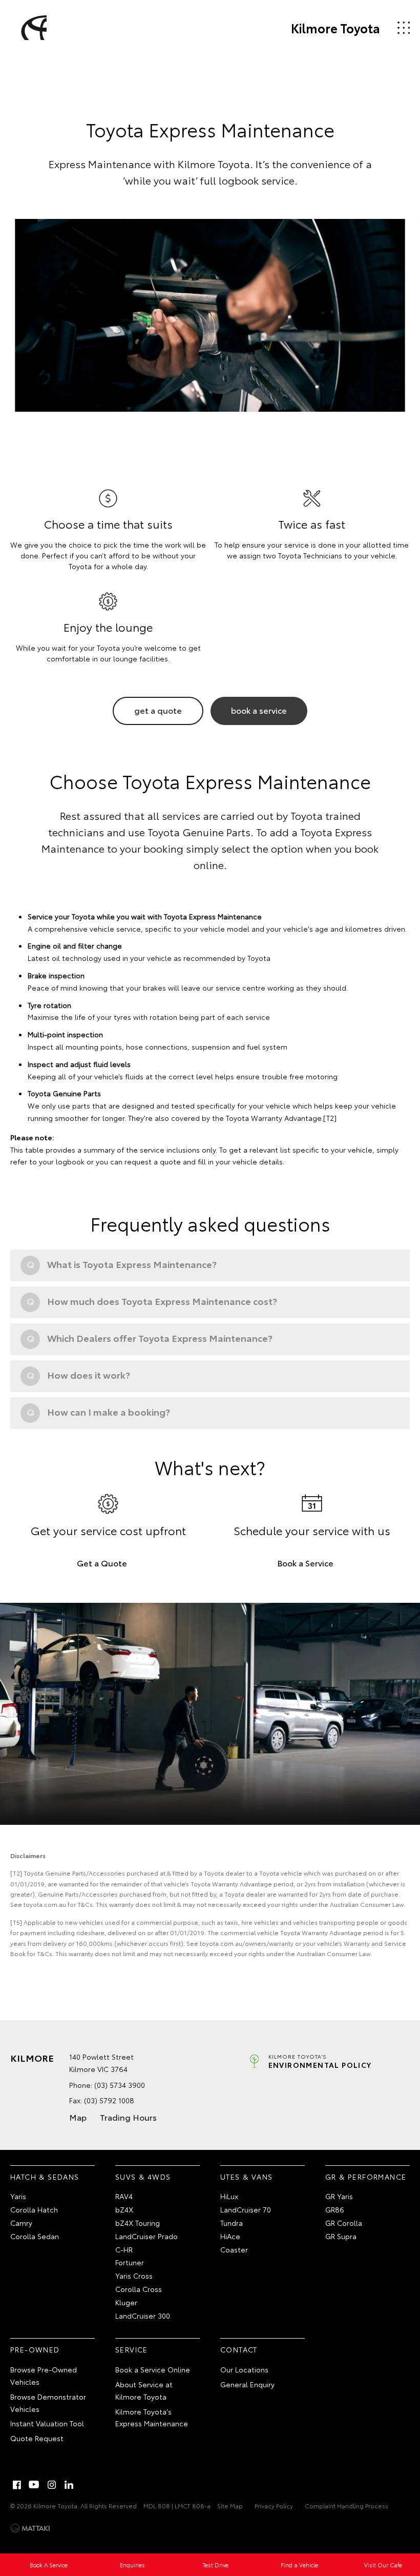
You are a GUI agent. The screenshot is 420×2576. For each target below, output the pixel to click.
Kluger (126, 2302)
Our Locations (244, 2369)
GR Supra (341, 2236)
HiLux (229, 2196)
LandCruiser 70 (246, 2209)
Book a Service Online (153, 2369)
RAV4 (124, 2196)
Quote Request (37, 2438)
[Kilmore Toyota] (32, 28)
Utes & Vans (246, 2177)
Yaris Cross (134, 2276)
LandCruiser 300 (143, 2316)
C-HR (124, 2249)
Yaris (18, 2196)
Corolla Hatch (34, 2209)
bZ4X (124, 2209)
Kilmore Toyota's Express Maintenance (152, 2418)
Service (132, 2349)
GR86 (335, 2209)
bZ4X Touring (138, 2223)
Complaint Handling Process (346, 2505)
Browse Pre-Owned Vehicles (44, 2376)
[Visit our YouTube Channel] (34, 2485)
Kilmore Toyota (335, 28)
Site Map (230, 2505)
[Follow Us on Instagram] (52, 2485)
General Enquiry (247, 2384)
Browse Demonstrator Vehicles (48, 2403)
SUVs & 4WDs (143, 2177)
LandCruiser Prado (146, 2236)
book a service (259, 710)
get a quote (158, 710)
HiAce (230, 2236)
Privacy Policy (274, 2505)
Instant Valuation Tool (47, 2423)
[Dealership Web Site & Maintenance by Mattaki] (30, 2528)
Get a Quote (102, 1563)
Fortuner (130, 2262)
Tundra (232, 2223)
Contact (239, 2349)
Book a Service (305, 1563)
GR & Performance (366, 2177)
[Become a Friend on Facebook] (17, 2485)
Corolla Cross (139, 2289)
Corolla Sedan (35, 2236)
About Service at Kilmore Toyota (144, 2390)
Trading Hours (128, 2117)
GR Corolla (344, 2223)
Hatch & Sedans (45, 2177)
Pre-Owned (35, 2349)
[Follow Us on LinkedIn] (69, 2485)
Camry (21, 2223)
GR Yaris (339, 2196)
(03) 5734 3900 (120, 2085)
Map (78, 2117)
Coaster (234, 2249)
